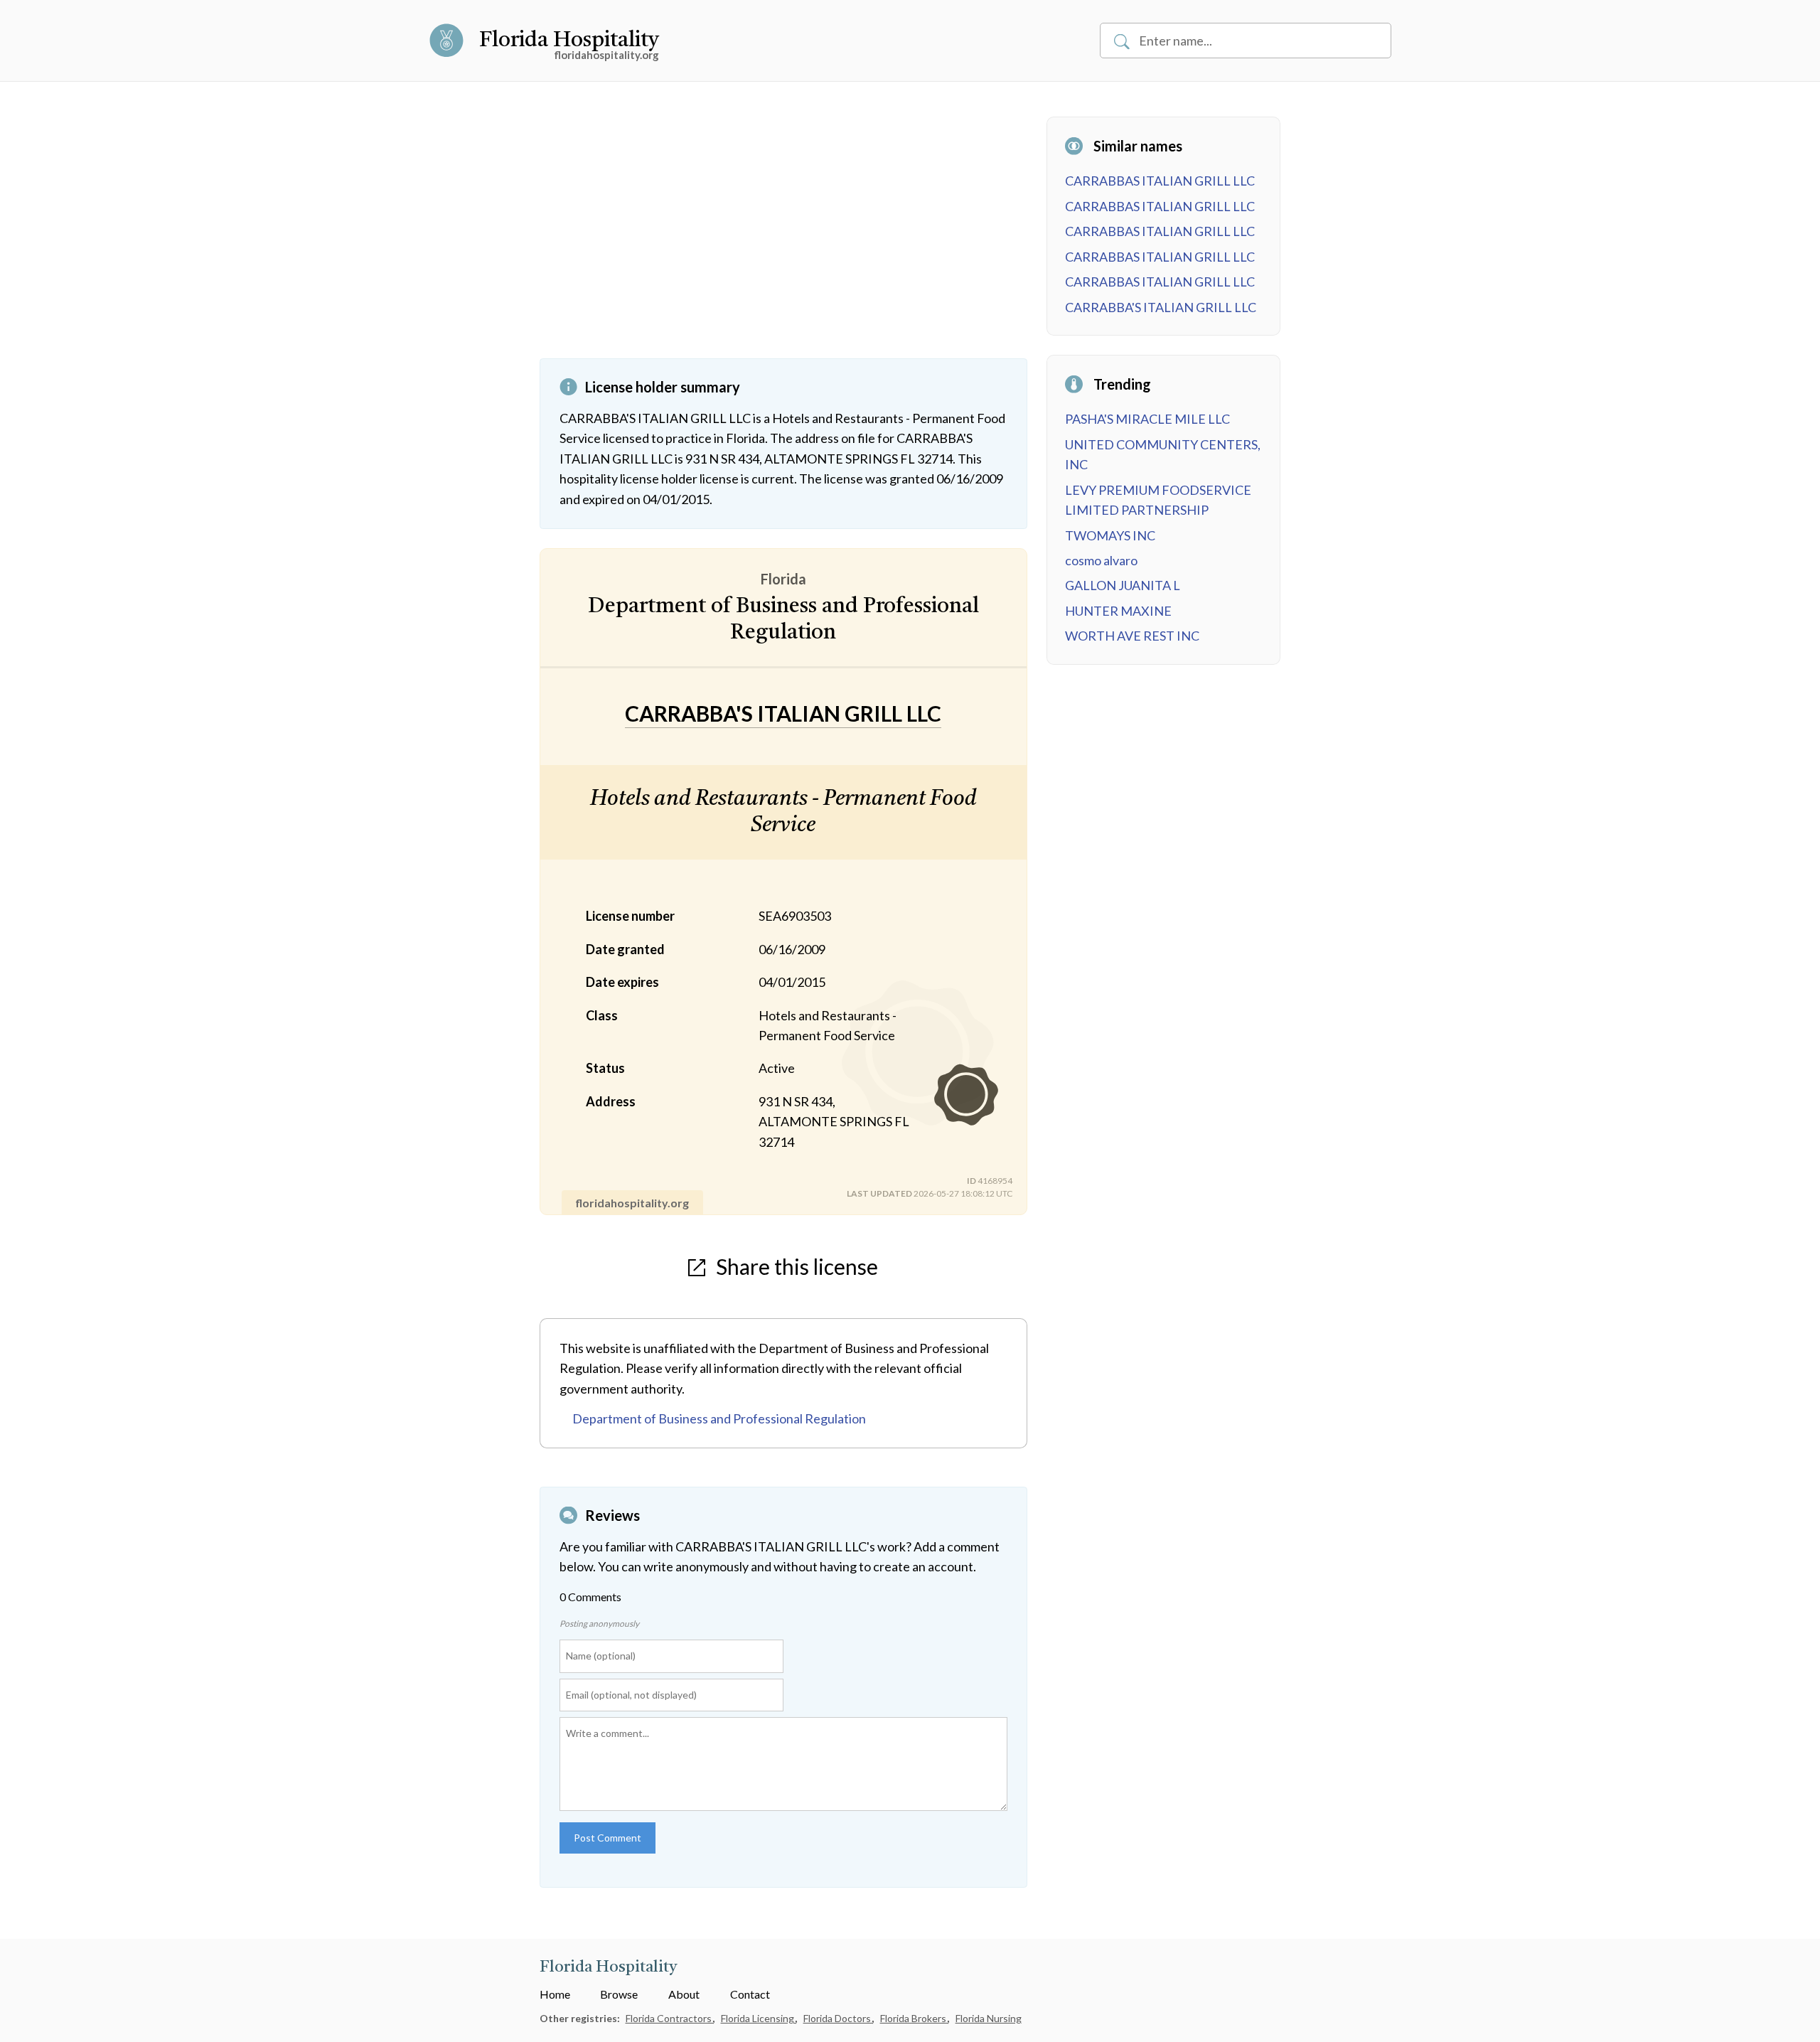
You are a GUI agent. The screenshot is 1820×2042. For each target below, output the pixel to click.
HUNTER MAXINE (1118, 611)
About (684, 1994)
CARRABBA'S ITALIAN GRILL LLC (1161, 307)
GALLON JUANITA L (1123, 585)
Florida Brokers (914, 2018)
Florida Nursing (989, 2018)
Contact (750, 1994)
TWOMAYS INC (1110, 535)
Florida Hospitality (569, 41)
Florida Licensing (759, 2018)
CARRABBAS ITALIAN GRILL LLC (1160, 181)
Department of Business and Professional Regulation (719, 1418)
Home (555, 1994)
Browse (619, 1994)
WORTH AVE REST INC (1132, 636)
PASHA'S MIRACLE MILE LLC (1147, 419)
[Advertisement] (783, 237)
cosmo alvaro (1101, 560)
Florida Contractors (670, 2018)
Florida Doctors (838, 2018)
